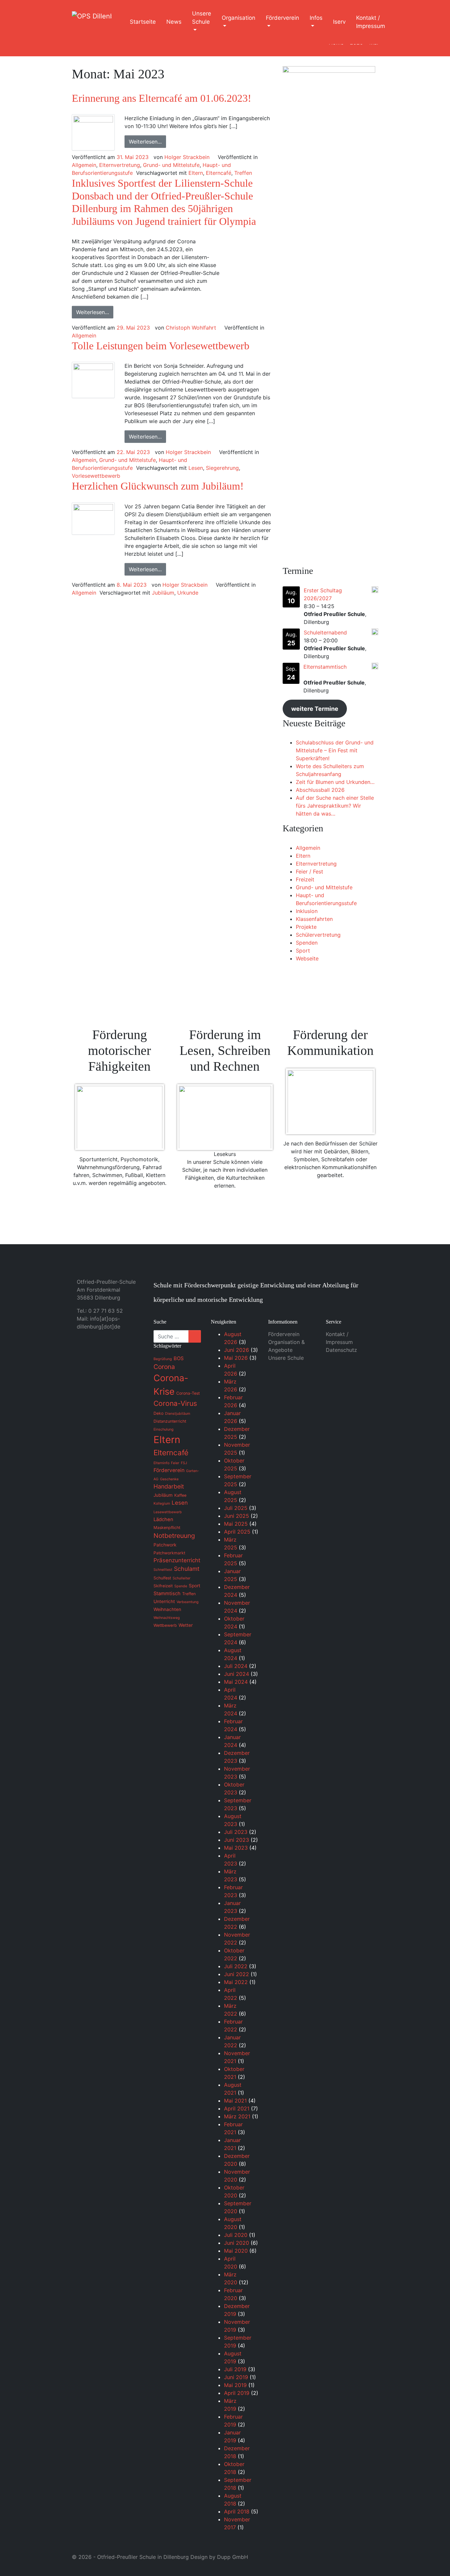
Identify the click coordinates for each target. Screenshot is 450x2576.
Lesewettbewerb (168, 1512)
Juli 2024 (236, 1666)
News (174, 22)
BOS (179, 1358)
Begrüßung (163, 1359)
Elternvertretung (120, 165)
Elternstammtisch (325, 667)
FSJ (184, 1463)
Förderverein (282, 18)
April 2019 (237, 2393)
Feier (175, 1463)
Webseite (307, 958)
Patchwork (165, 1545)
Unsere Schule (202, 18)
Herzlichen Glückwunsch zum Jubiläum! (158, 486)
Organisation (239, 18)
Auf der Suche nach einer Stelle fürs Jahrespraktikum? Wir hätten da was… (335, 806)
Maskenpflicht (167, 1528)
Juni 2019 (236, 2377)
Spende (181, 1586)
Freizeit (305, 879)
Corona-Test (188, 1393)
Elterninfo (161, 1463)
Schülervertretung (318, 935)
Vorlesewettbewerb (96, 476)
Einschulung (164, 1429)
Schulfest (162, 1578)
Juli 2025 (236, 1508)
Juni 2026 (237, 1350)
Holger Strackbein (187, 157)
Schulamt (187, 1569)
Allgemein (84, 165)
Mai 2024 (236, 1682)
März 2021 (237, 2116)
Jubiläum (163, 593)
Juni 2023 (237, 1840)
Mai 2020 (236, 2251)
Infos (316, 18)
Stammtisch (167, 1594)
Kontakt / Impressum (371, 22)
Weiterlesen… (145, 142)
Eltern (196, 173)
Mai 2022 (236, 1982)
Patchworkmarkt (169, 1553)
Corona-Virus (175, 1403)
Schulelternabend (325, 632)
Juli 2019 (235, 2369)
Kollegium (162, 1503)
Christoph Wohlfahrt (191, 328)
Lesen (196, 468)
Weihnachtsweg (167, 1618)
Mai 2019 (235, 2385)
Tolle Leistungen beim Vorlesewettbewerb (161, 346)
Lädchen (163, 1519)
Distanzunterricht (170, 1421)
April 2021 (237, 2108)
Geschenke (169, 1479)
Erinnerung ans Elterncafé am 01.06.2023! (162, 98)
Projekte (306, 927)
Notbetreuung (174, 1536)
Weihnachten (167, 1609)
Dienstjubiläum (178, 1414)
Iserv (339, 22)
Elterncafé (219, 173)
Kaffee (180, 1495)
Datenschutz (341, 1350)
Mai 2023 (236, 1848)
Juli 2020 (236, 2235)
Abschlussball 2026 (320, 790)
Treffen (243, 173)
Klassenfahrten (314, 919)
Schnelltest (163, 1570)
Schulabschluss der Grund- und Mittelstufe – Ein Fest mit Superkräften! (335, 750)
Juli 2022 (236, 1966)
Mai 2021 (235, 2101)
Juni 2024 (237, 1674)
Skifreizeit (163, 1586)
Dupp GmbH (233, 2557)
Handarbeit (169, 1486)
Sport (303, 951)
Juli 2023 (236, 1832)
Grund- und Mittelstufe (171, 165)
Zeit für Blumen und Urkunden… (335, 782)
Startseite (143, 22)
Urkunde (188, 593)
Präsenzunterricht (177, 1560)
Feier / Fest (309, 872)
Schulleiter (182, 1578)
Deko (158, 1413)
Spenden (307, 943)
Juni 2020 (237, 2243)
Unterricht (164, 1601)
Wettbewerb (165, 1625)
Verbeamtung (188, 1602)
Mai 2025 (236, 1524)
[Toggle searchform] (403, 22)
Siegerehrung (222, 468)
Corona (164, 1367)
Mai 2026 (236, 1358)
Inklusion (307, 911)
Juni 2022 (237, 1974)
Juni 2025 (237, 1516)
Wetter (186, 1625)
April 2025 (237, 1532)
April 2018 (237, 2511)
